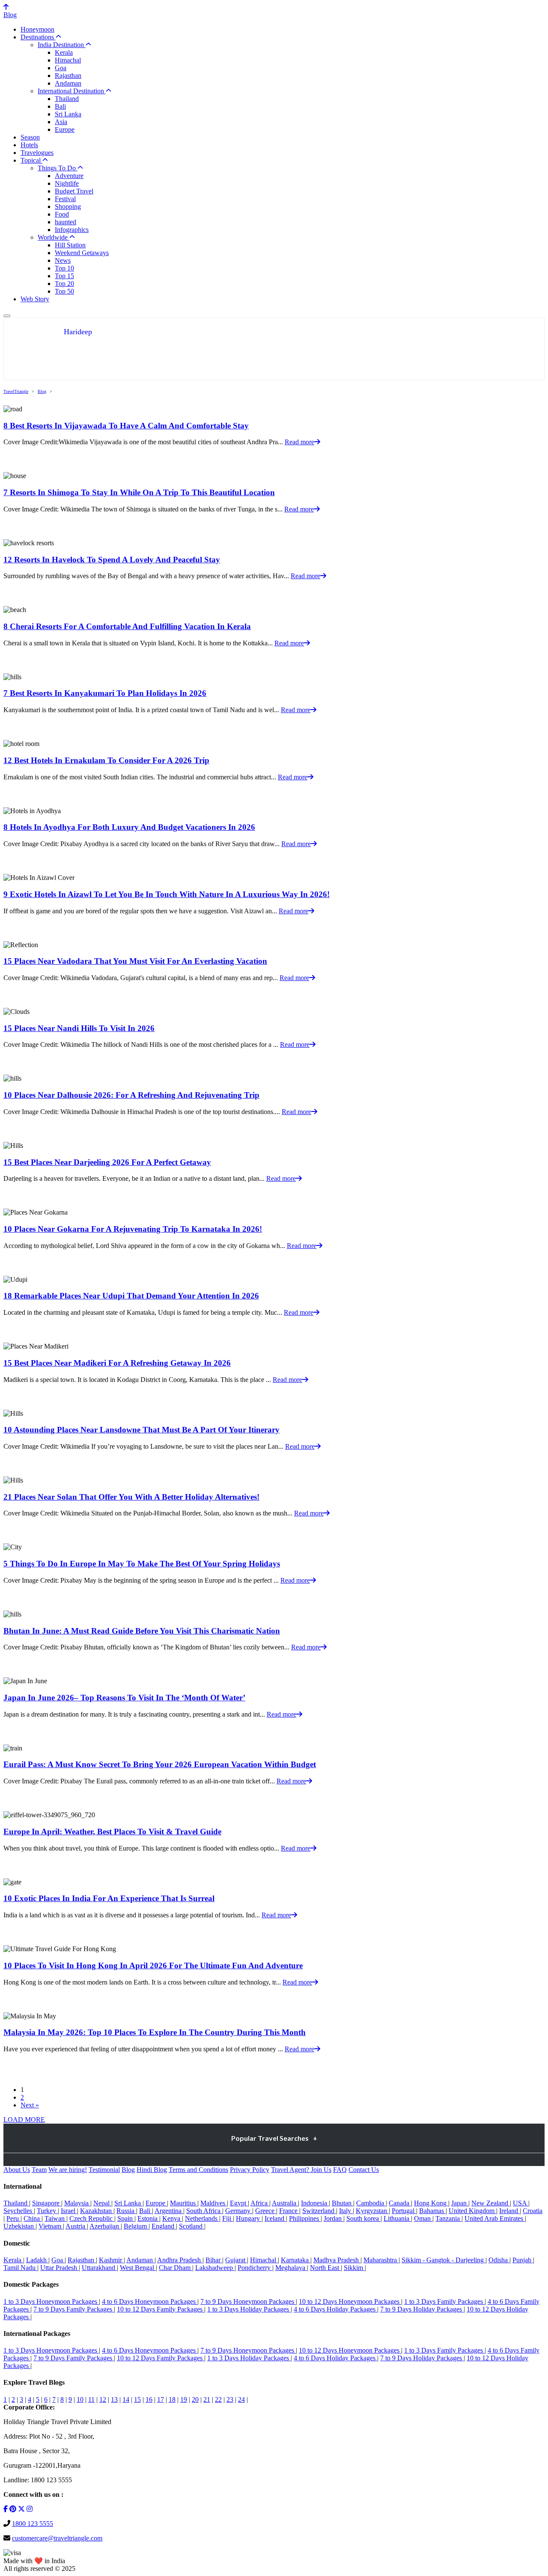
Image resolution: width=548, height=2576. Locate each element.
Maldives (214, 2203)
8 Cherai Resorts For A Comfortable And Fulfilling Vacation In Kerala (127, 626)
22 (218, 2399)
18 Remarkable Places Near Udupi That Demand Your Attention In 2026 (131, 1296)
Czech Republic (92, 2218)
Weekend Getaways (82, 253)
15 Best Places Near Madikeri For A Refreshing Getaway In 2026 (117, 1363)
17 (161, 2399)
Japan (460, 2203)
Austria (76, 2226)
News (63, 260)
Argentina (169, 2211)
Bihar (214, 2260)
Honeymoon (37, 29)
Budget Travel (74, 191)
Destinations (38, 37)
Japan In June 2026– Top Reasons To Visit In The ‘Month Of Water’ (124, 1698)
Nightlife (67, 183)
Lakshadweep (215, 2268)
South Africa (204, 2211)
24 (241, 2399)
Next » (30, 2105)
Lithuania (397, 2218)
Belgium (136, 2226)
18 (172, 2399)
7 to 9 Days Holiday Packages (422, 2309)
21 (207, 2399)
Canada (400, 2203)
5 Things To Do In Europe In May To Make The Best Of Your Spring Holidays (142, 1564)
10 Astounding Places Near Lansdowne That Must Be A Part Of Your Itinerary (141, 1430)
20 (195, 2399)
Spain (126, 2218)
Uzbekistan (19, 2226)
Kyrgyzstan (372, 2211)
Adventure (69, 176)
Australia (285, 2203)
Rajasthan (68, 76)
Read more (299, 442)
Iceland (275, 2218)
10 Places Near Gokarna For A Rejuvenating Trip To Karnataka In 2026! (133, 1229)
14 (126, 2399)
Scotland (192, 2226)
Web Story (35, 299)
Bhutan (342, 2203)
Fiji (228, 2218)
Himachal (68, 60)
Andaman (68, 83)
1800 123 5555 (33, 2524)
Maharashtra (381, 2260)
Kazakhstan (97, 2211)
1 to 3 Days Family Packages (444, 2301)
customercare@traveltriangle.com (57, 2538)
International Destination (72, 91)
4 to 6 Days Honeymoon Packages (150, 2301)
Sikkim (354, 2268)
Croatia (533, 2211)
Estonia (148, 2218)
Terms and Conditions (198, 2170)
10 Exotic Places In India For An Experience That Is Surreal (109, 1898)
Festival (65, 199)
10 (80, 2399)
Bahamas (432, 2211)
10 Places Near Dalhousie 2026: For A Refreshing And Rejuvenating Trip (131, 1095)
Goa (61, 68)
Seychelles (19, 2211)
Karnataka (296, 2260)
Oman (423, 2218)
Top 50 (64, 291)
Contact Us (364, 2170)
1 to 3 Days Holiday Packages (249, 2309)
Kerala (64, 52)
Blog (10, 15)
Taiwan (55, 2218)
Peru (13, 2218)
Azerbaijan (105, 2226)
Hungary (249, 2218)
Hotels (29, 145)
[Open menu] (7, 316)
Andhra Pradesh (180, 2260)
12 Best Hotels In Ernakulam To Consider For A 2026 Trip (106, 760)
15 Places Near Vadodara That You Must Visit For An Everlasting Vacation (135, 961)
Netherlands (202, 2218)
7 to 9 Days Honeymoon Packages (248, 2301)
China (33, 2218)
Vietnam (51, 2226)
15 (137, 2399)
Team (39, 2170)
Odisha (499, 2260)
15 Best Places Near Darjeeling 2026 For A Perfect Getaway (107, 1162)
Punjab (523, 2260)
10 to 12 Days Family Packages (161, 2309)
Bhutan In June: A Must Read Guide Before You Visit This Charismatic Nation (142, 1631)
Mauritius (184, 2203)
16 (149, 2399)
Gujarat (236, 2260)
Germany (239, 2211)
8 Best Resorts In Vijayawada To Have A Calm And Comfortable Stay (126, 426)
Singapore (47, 2203)
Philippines (305, 2218)
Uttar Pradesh (60, 2268)
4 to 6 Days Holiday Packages (335, 2309)
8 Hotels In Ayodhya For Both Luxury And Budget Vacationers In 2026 (129, 827)
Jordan (334, 2218)
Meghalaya (291, 2268)
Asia (61, 122)
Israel (69, 2211)
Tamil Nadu (20, 2268)
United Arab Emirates (495, 2218)
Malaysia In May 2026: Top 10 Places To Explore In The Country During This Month (155, 2032)
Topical (31, 160)
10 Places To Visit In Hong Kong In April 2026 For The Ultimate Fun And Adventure (153, 1965)
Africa (260, 2203)
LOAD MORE (24, 2120)
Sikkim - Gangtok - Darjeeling (444, 2260)
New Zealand (491, 2203)
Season (30, 137)
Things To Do (58, 168)
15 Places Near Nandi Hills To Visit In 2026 (79, 1028)
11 (91, 2399)
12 (103, 2399)
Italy (346, 2211)
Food (62, 214)
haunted (66, 222)
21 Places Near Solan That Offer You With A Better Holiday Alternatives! (131, 1497)
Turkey (47, 2211)
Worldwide (54, 237)
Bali (60, 106)
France (289, 2211)
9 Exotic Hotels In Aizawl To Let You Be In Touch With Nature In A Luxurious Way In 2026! (167, 894)
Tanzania (448, 2218)
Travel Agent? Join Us (301, 2170)
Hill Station (70, 245)
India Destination (62, 45)
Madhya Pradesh (337, 2260)
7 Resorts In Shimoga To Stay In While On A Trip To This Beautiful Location (139, 492)
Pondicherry (255, 2268)
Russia (126, 2211)
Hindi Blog (152, 2170)
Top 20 (64, 284)
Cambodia (371, 2203)
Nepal (102, 2203)
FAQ (340, 2170)
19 (184, 2399)
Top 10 (64, 268)
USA (521, 2203)
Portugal (404, 2211)
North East (325, 2268)
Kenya (172, 2218)
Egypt (239, 2203)
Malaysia (77, 2203)
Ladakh (37, 2260)
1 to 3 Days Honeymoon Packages (51, 2301)
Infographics (72, 230)
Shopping (68, 206)
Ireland (509, 2211)
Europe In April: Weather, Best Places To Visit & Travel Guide (112, 1832)
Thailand (67, 99)
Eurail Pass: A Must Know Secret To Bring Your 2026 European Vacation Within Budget (160, 1764)
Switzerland (319, 2211)
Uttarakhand (99, 2268)
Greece (266, 2211)
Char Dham (176, 2268)
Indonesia (315, 2203)
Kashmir (111, 2260)
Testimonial (104, 2170)
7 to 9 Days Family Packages (74, 2309)
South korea (363, 2218)
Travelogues (37, 153)
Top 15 (64, 276)
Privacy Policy (250, 2170)
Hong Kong (431, 2203)
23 (230, 2399)
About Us (17, 2170)
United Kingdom (472, 2211)
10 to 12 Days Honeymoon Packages (350, 2301)
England (164, 2226)
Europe (65, 129)
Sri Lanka (68, 114)
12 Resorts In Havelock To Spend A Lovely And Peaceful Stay (112, 560)
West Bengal (138, 2268)
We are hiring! (68, 2170)
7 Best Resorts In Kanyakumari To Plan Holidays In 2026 (105, 693)
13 (114, 2399)
